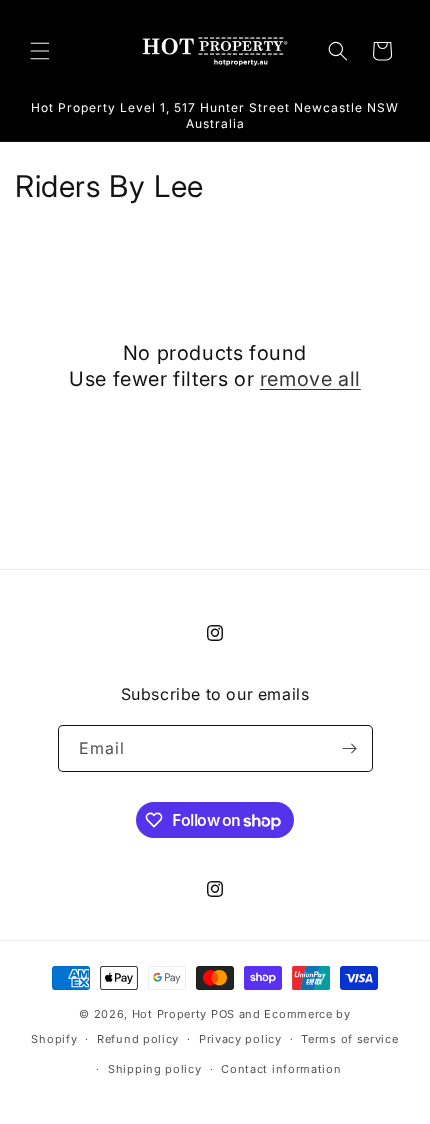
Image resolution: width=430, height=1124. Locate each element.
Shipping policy (155, 1069)
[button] (40, 51)
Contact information (281, 1069)
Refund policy (138, 1039)
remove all (310, 379)
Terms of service (349, 1039)
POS (223, 1014)
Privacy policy (240, 1039)
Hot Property (169, 1014)
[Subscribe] (350, 748)
